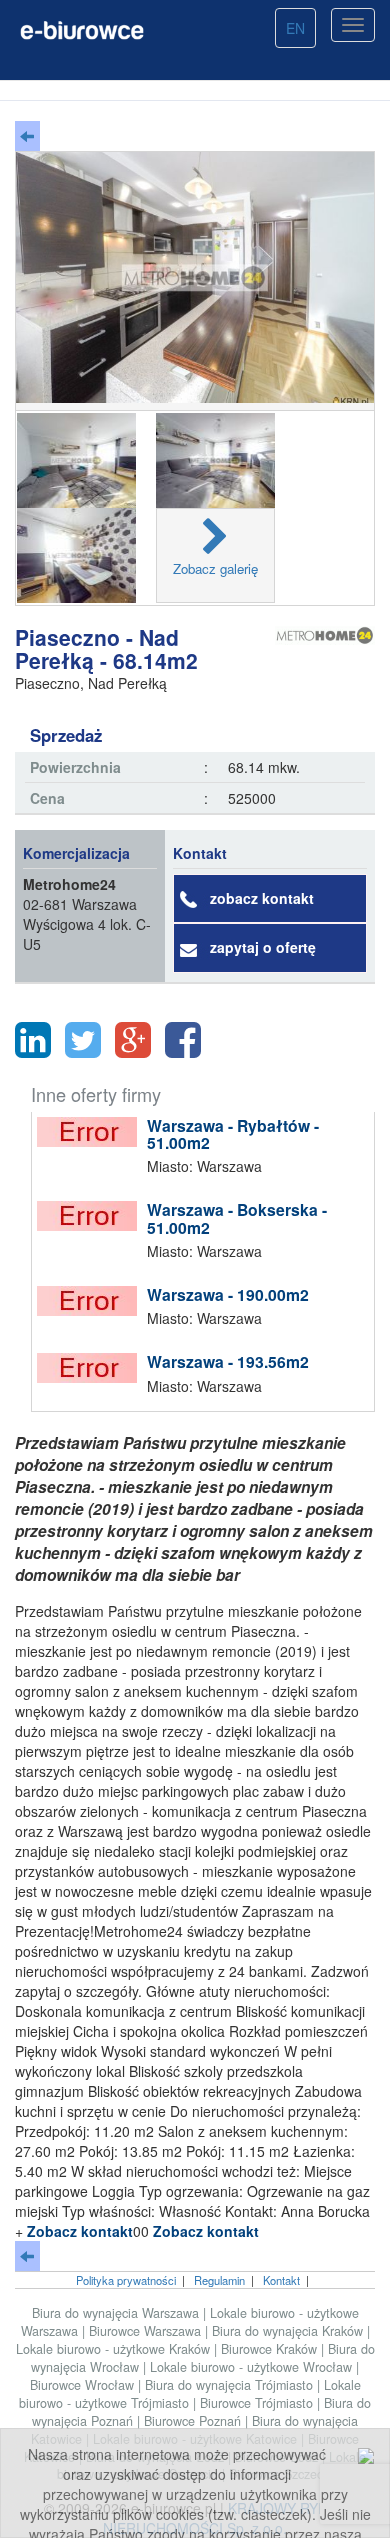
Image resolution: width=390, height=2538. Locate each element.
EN (295, 28)
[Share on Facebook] (183, 1040)
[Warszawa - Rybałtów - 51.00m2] (92, 1132)
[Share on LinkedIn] (33, 1040)
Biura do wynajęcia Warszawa (117, 2313)
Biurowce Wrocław (84, 2385)
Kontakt (281, 2280)
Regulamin (219, 2280)
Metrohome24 (69, 884)
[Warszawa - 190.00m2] (92, 1301)
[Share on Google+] (133, 1040)
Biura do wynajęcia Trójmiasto (231, 2385)
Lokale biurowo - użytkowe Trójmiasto (190, 2394)
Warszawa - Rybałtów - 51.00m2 (233, 1134)
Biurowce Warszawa (147, 2331)
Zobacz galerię (215, 568)
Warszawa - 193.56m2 (228, 1361)
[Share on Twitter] (83, 1040)
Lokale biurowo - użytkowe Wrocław (253, 2367)
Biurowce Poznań (194, 2421)
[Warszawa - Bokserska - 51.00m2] (92, 1216)
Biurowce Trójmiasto (258, 2403)
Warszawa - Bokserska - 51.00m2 (237, 1218)
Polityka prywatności (126, 2280)
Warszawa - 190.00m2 (228, 1294)
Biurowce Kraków (271, 2349)
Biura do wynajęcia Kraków (289, 2331)
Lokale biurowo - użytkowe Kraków (115, 2349)
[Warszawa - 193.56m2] (92, 1368)
